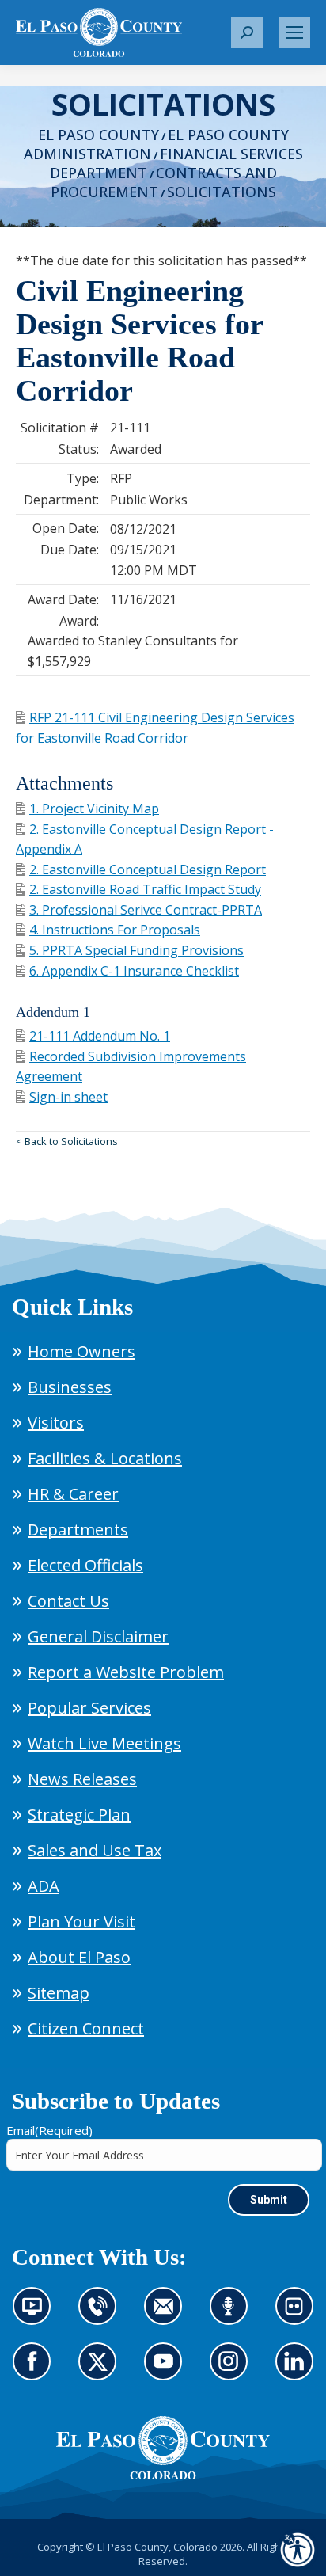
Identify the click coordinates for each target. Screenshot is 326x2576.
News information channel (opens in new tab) (37, 2315)
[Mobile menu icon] (294, 32)
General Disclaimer (98, 1636)
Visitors (56, 1423)
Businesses (70, 1387)
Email (49, 2130)
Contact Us (68, 1601)
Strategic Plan (79, 1815)
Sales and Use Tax (95, 1850)
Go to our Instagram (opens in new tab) (234, 2371)
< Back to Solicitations (67, 1141)
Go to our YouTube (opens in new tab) (167, 2371)
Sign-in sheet (68, 1097)
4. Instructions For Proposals (115, 930)
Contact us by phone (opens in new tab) (101, 2315)
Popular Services (89, 1708)
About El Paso (79, 1957)
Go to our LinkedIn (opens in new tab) (298, 2371)
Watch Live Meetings (104, 1743)
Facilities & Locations (105, 1458)
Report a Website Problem (126, 1672)
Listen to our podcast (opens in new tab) (233, 2315)
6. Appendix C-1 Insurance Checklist (134, 971)
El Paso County (99, 135)
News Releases (82, 1779)
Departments (78, 1530)
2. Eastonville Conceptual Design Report (148, 869)
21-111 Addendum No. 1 (100, 1036)
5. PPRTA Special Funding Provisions (136, 950)
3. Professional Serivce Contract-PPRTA (146, 910)
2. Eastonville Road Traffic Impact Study (145, 889)
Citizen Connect (86, 2028)
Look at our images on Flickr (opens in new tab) (299, 2315)
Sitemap (59, 1993)
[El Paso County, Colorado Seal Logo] (163, 2448)
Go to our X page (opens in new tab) (101, 2371)
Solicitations (222, 192)
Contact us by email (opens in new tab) (168, 2315)
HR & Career (73, 1494)
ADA (44, 1886)
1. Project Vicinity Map (94, 809)
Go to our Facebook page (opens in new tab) (36, 2371)
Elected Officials (85, 1565)
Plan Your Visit (81, 1922)
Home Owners (81, 1351)
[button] (247, 32)
